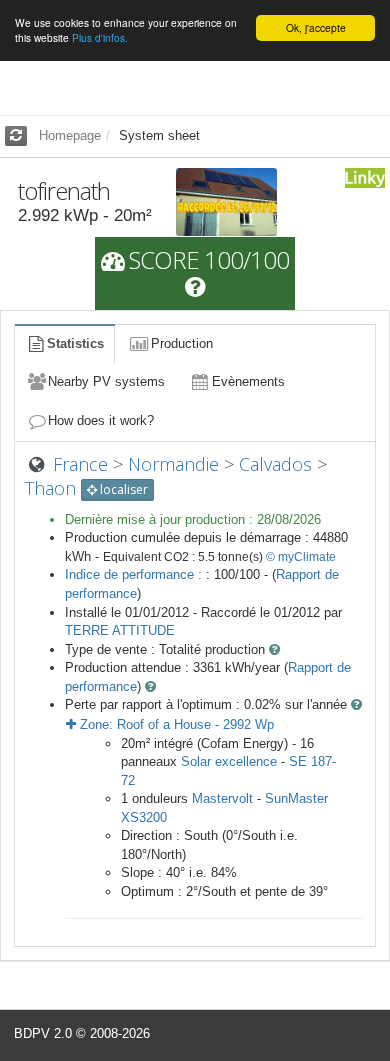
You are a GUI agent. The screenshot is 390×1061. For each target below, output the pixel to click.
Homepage (70, 135)
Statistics (75, 343)
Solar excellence (229, 761)
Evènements (248, 381)
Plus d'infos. (100, 37)
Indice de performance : (135, 574)
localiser (122, 489)
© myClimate (301, 557)
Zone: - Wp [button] (175, 724)
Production (182, 343)
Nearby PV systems (106, 381)
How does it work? (101, 420)
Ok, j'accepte (316, 27)
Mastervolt (222, 798)
